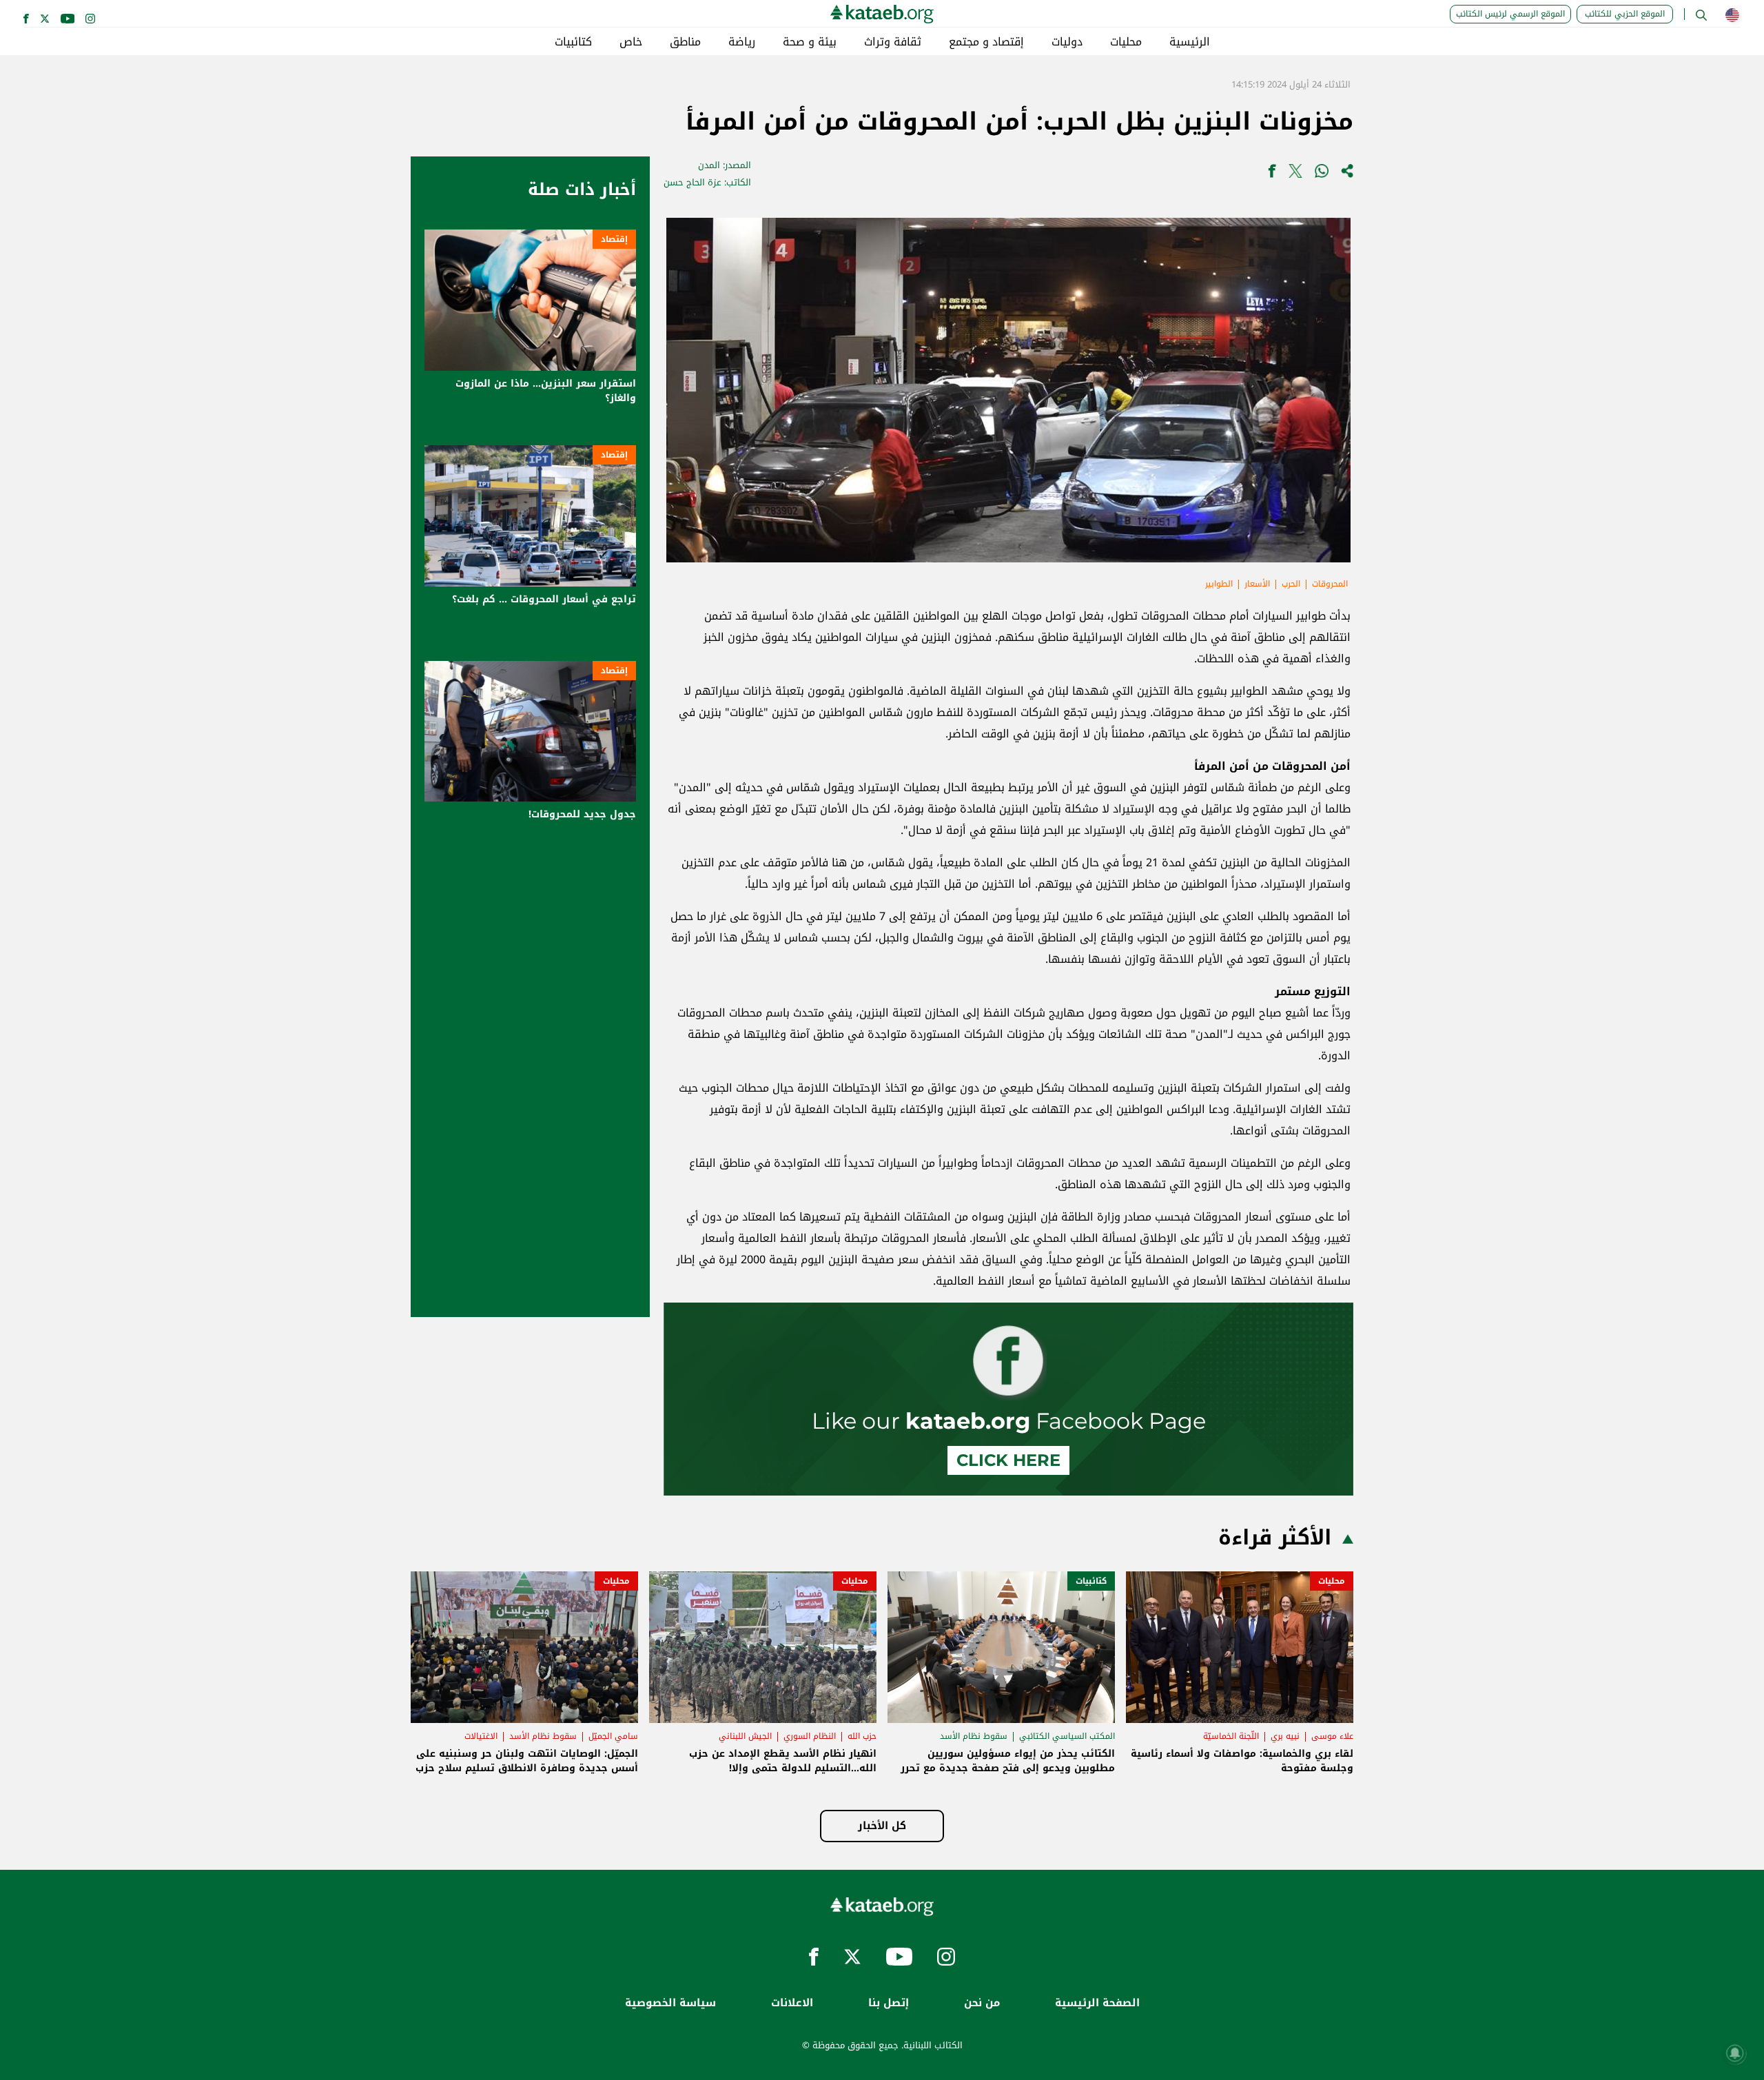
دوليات (1067, 42)
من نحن (982, 2003)
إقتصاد (614, 239)
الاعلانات (792, 2003)
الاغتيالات (481, 1736)
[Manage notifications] (1735, 2053)
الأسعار (1257, 584)
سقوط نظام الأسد (974, 1736)
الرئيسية (1190, 42)
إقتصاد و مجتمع (986, 42)
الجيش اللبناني (745, 1736)
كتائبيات (573, 42)
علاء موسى (1332, 1736)
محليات (1126, 42)
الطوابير (1219, 584)
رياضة (742, 42)
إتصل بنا (889, 2003)
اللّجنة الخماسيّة (1231, 1736)
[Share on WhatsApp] (1322, 174)
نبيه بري (1285, 1736)
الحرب (1291, 584)
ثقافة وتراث (893, 42)
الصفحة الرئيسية (1097, 2003)
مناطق (685, 42)
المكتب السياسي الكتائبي (1067, 1736)
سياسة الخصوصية (670, 2003)
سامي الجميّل (613, 1736)
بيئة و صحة (810, 42)
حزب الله (862, 1736)
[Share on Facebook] (1272, 174)
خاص (631, 42)
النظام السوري (810, 1736)
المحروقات (1330, 584)
